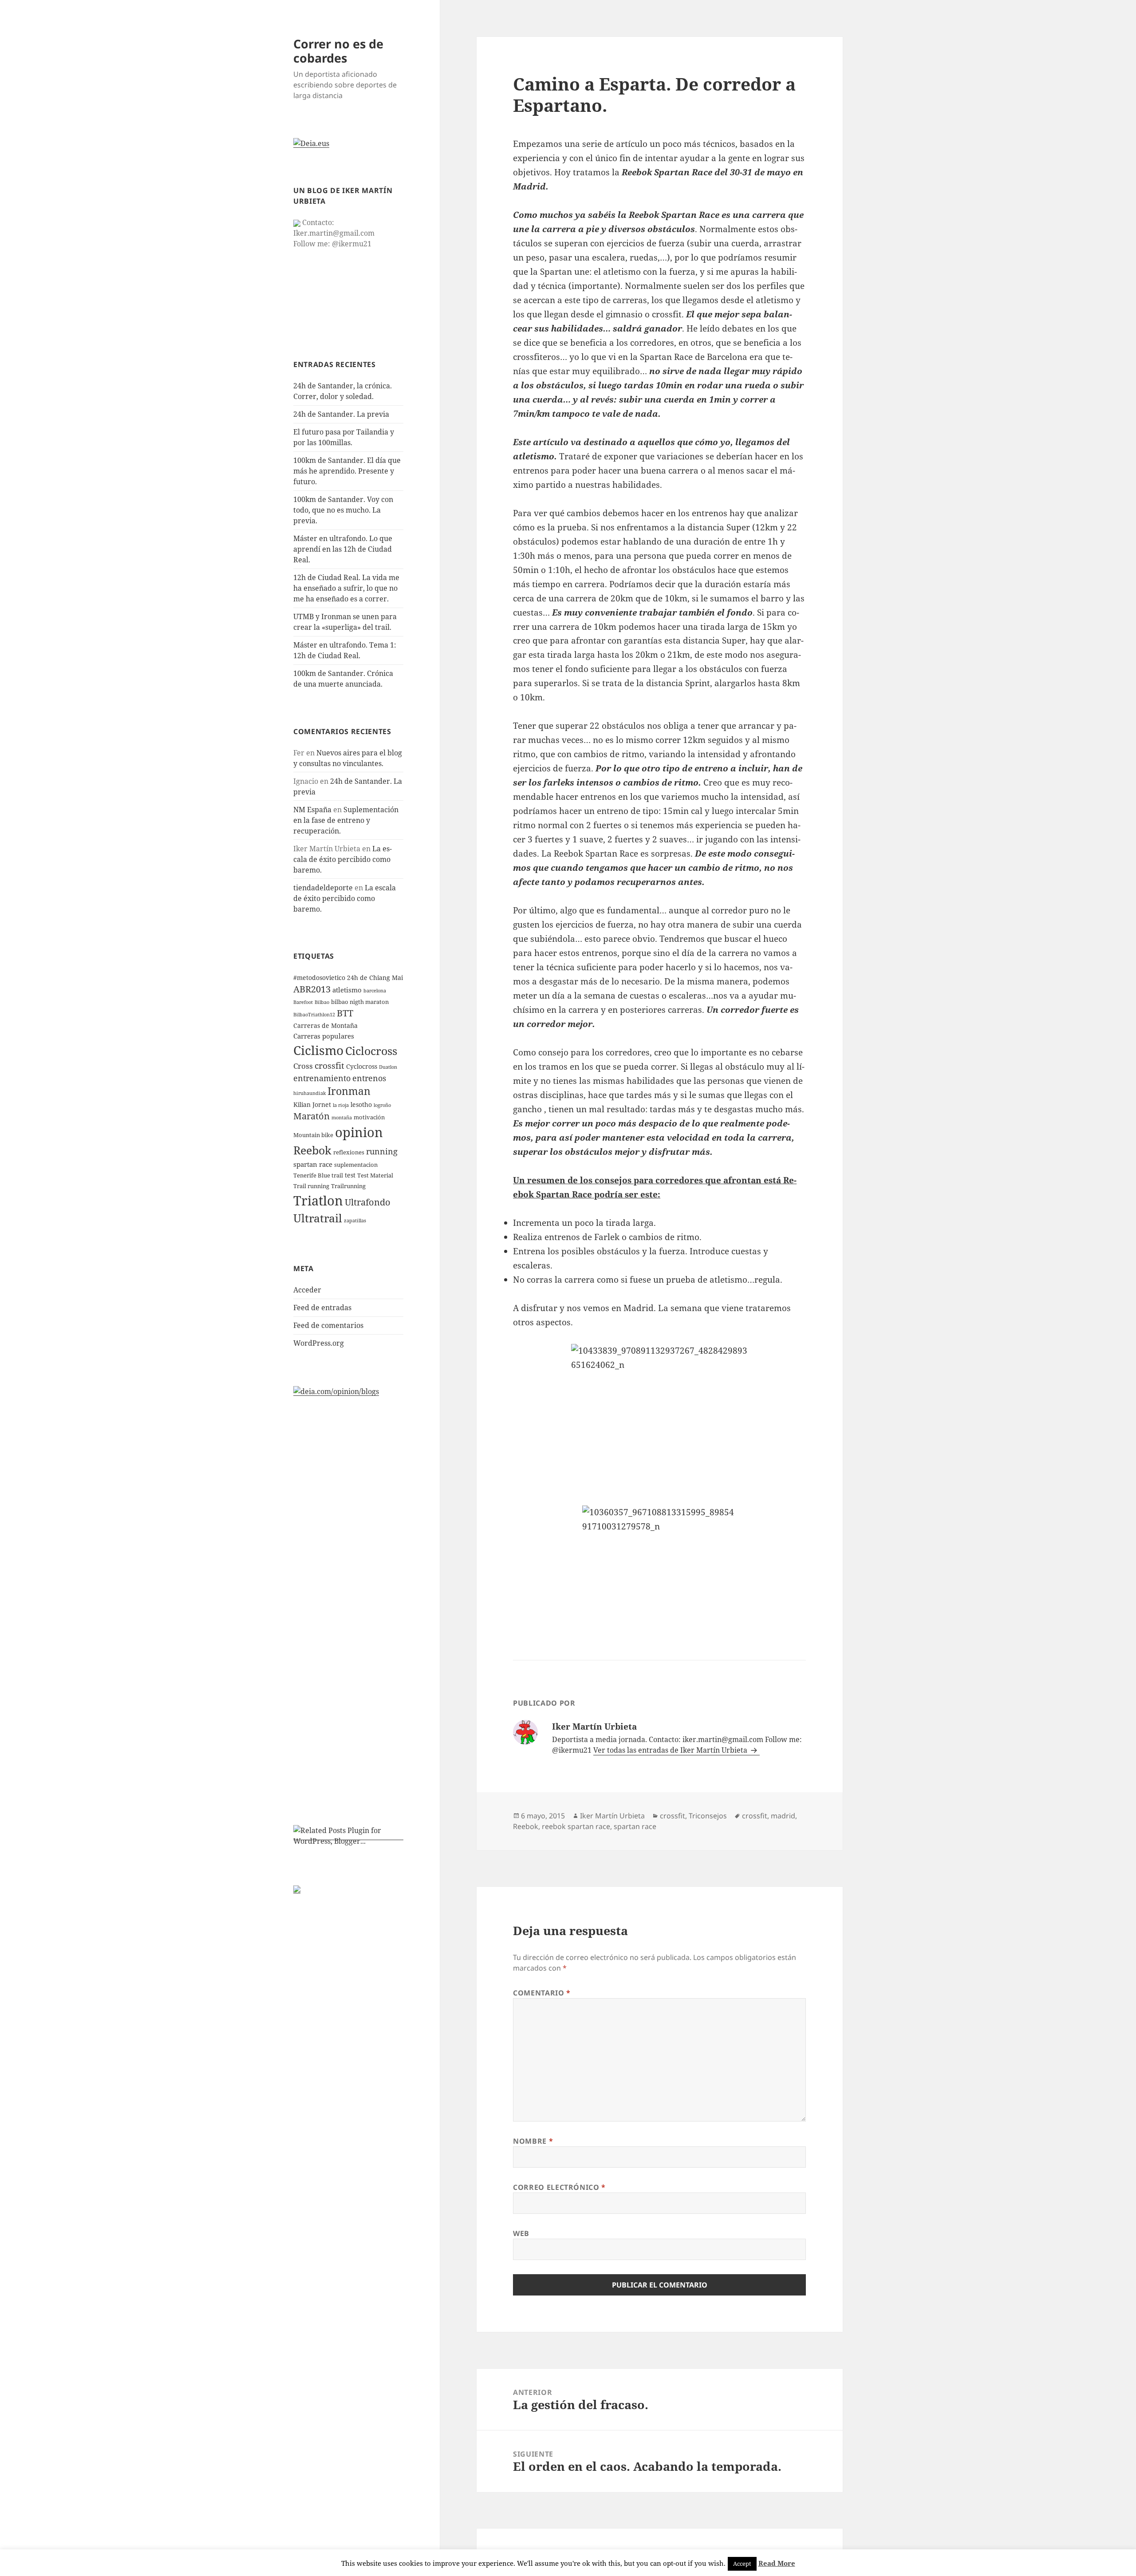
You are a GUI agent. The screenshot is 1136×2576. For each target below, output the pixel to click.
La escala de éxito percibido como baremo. (343, 859)
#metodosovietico (319, 978)
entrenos (369, 1078)
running (382, 1151)
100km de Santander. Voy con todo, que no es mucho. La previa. (343, 510)
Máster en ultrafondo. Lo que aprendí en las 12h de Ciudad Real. (343, 549)
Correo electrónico (559, 2187)
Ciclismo (318, 1050)
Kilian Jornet (312, 1104)
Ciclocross (371, 1051)
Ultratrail (318, 1218)
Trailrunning (348, 1186)
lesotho (361, 1104)
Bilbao (322, 1002)
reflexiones (349, 1152)
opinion (359, 1132)
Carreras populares (324, 1036)
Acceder (307, 1290)
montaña (342, 1118)
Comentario (542, 1993)
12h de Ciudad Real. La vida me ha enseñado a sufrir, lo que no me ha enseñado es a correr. (346, 588)
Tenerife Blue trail (318, 1175)
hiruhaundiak (310, 1093)
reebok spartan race (576, 1826)
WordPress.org (319, 1343)
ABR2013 (312, 989)
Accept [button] (742, 2564)
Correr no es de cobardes (338, 51)
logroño (382, 1105)
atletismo (347, 990)
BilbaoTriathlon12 (314, 1015)
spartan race (313, 1164)
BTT (345, 1013)
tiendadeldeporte (323, 888)
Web (521, 2233)
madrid (783, 1816)
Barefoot (303, 1002)
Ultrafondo (368, 1202)
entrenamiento (322, 1078)
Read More (777, 2563)
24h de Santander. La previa (341, 414)
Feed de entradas (322, 1308)
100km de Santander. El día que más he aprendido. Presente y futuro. (347, 471)
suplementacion (356, 1165)
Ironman (349, 1091)
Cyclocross (362, 1066)
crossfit (329, 1066)
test (350, 1175)
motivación (369, 1117)
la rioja (341, 1105)
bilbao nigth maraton (360, 1002)
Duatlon (388, 1067)
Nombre (533, 2141)
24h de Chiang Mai (375, 978)
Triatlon (318, 1200)
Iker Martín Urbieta (612, 1816)
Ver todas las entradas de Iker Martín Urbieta (671, 1750)
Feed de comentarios (328, 1325)
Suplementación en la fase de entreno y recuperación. (346, 820)
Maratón (312, 1116)
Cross (303, 1066)
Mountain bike (313, 1135)
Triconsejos (708, 1816)
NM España (312, 810)
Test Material (375, 1175)
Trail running (311, 1186)
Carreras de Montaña (325, 1025)
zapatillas (355, 1221)
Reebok (312, 1150)
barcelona (375, 991)
